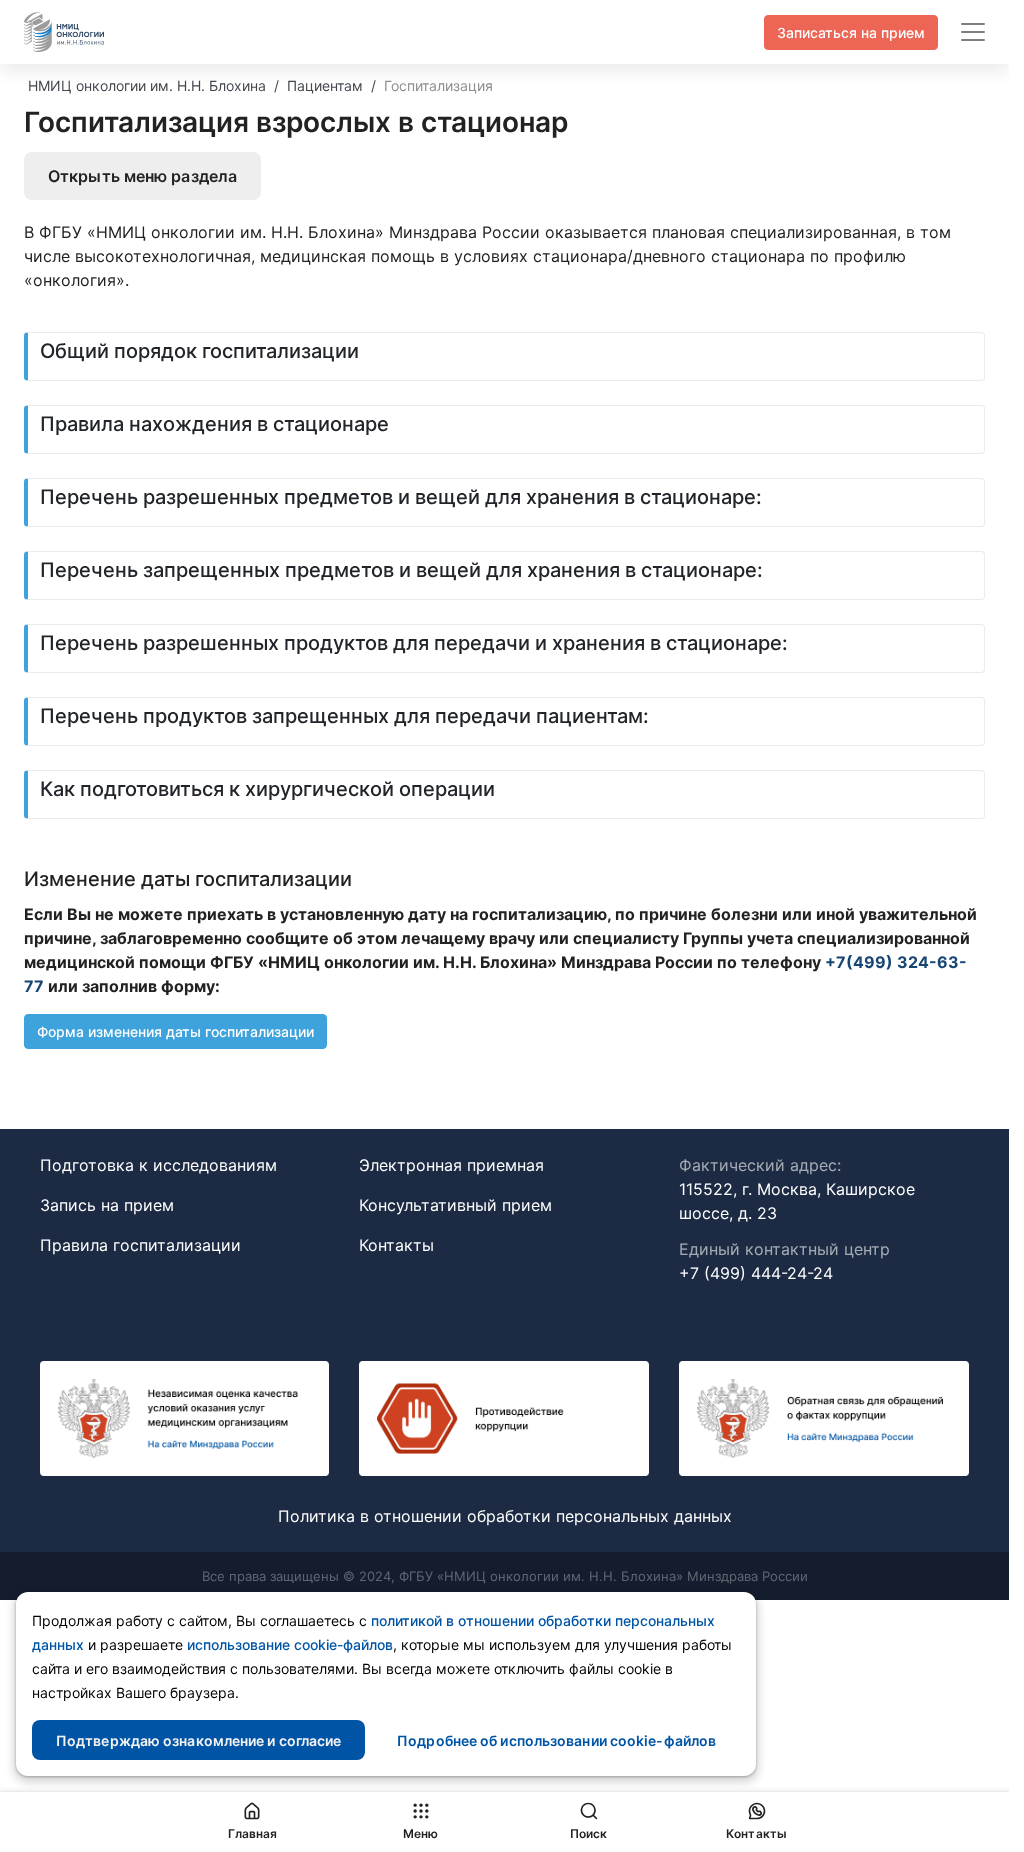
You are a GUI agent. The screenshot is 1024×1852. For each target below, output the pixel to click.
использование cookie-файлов (290, 1644)
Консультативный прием (455, 1205)
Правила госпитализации (140, 1245)
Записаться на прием (851, 32)
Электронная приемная (451, 1165)
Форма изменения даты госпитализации (175, 1031)
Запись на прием (107, 1205)
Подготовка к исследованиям (158, 1165)
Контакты (396, 1245)
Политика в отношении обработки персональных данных (505, 1516)
